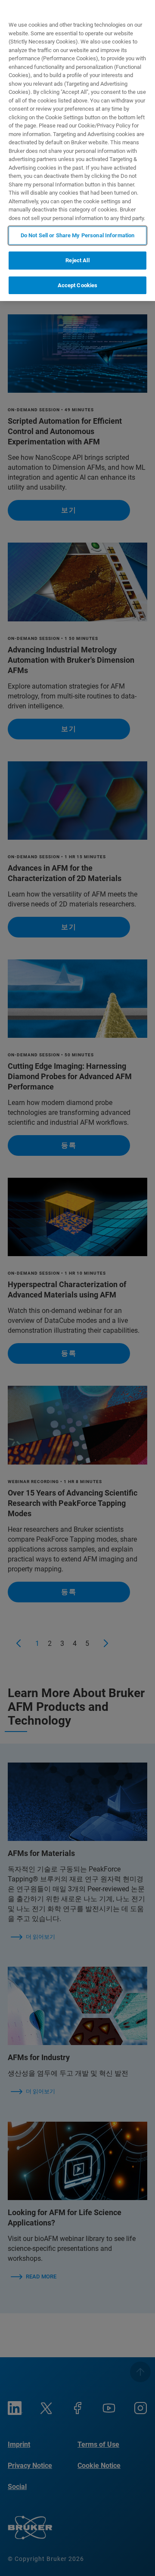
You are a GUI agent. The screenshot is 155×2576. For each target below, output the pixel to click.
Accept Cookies (78, 285)
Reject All (77, 260)
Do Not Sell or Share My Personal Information (78, 235)
